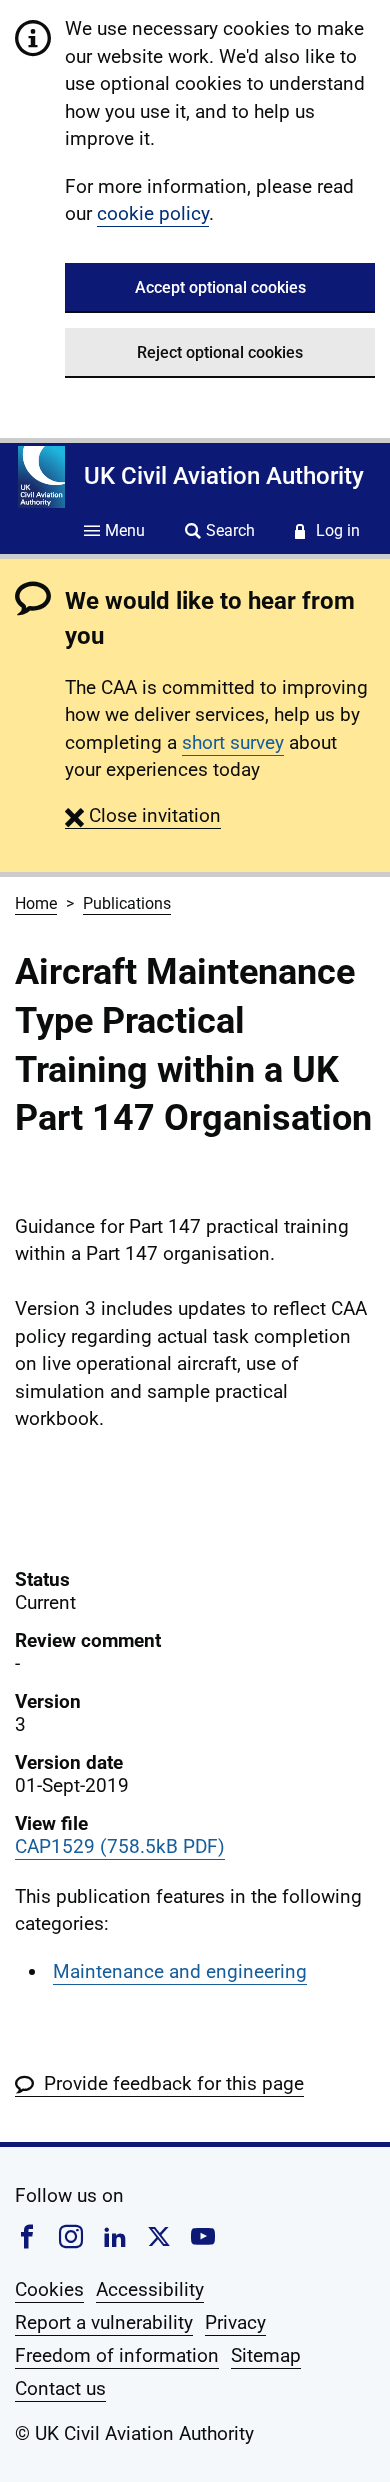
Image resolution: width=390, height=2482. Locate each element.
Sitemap (266, 2355)
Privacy (235, 2322)
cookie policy (153, 213)
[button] (143, 815)
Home (36, 903)
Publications (127, 903)
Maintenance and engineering (180, 1971)
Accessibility (150, 2289)
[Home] (41, 477)
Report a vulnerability (104, 2322)
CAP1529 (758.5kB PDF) (120, 1846)
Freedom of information (117, 2355)
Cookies (49, 2289)
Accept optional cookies (220, 287)
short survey (233, 742)
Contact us (60, 2388)
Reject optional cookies (220, 352)
